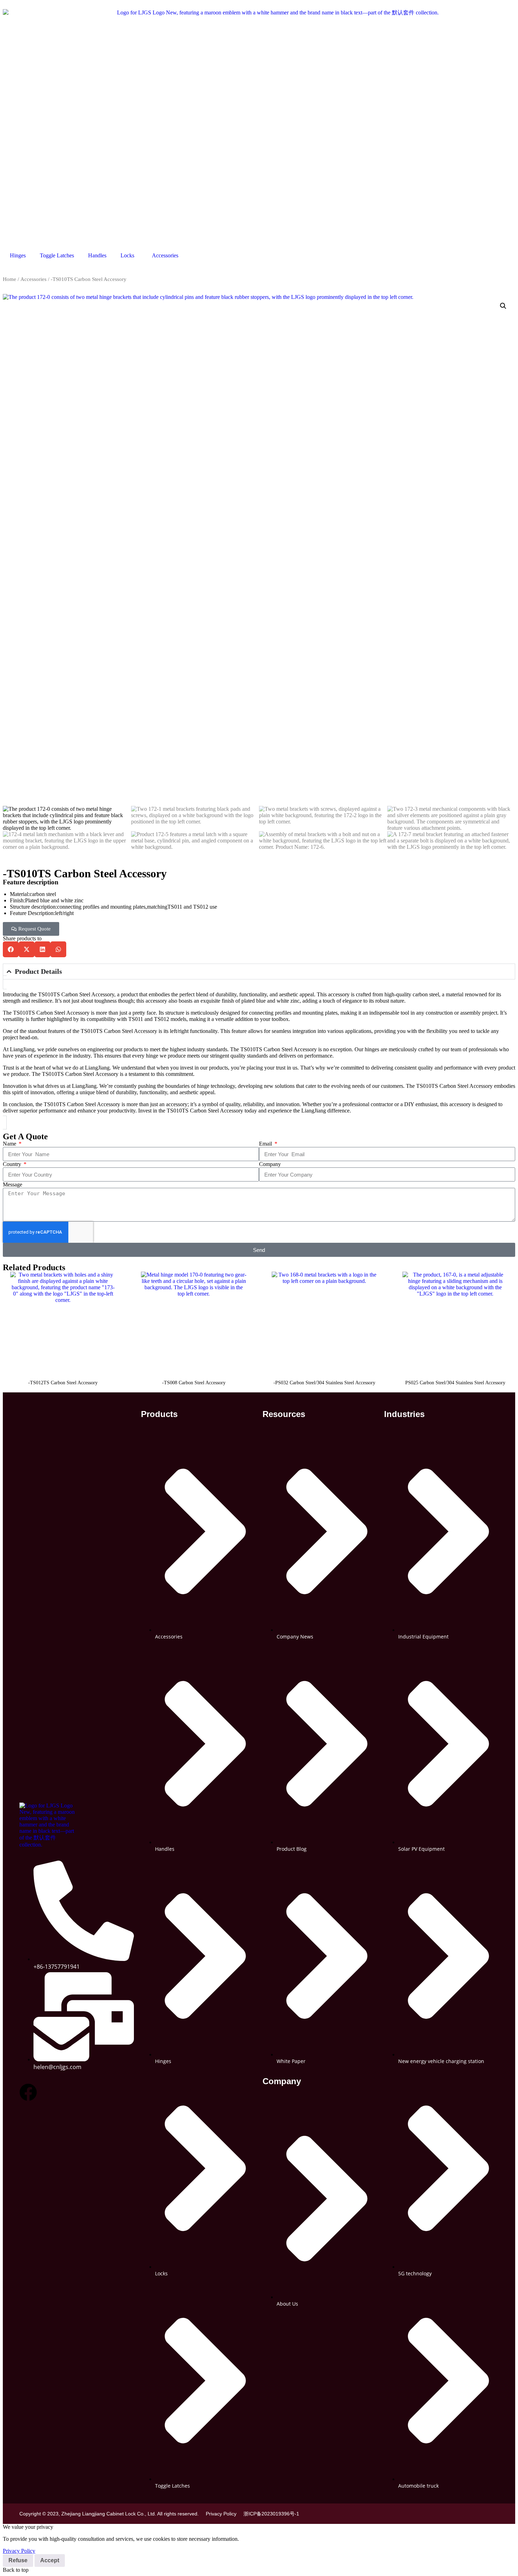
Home (10, 279)
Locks (127, 255)
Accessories (165, 255)
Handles (97, 255)
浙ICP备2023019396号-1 (271, 2514)
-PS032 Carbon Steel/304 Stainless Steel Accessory (324, 1383)
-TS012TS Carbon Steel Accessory (63, 1383)
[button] (503, 306)
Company (270, 1164)
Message (13, 1184)
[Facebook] (28, 2092)
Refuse (18, 2560)
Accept (50, 2560)
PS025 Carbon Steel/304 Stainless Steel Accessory (455, 1383)
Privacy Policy (221, 2514)
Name (10, 1144)
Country (13, 1164)
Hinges (18, 255)
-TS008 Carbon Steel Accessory (194, 1383)
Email (266, 1144)
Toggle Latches (57, 255)
